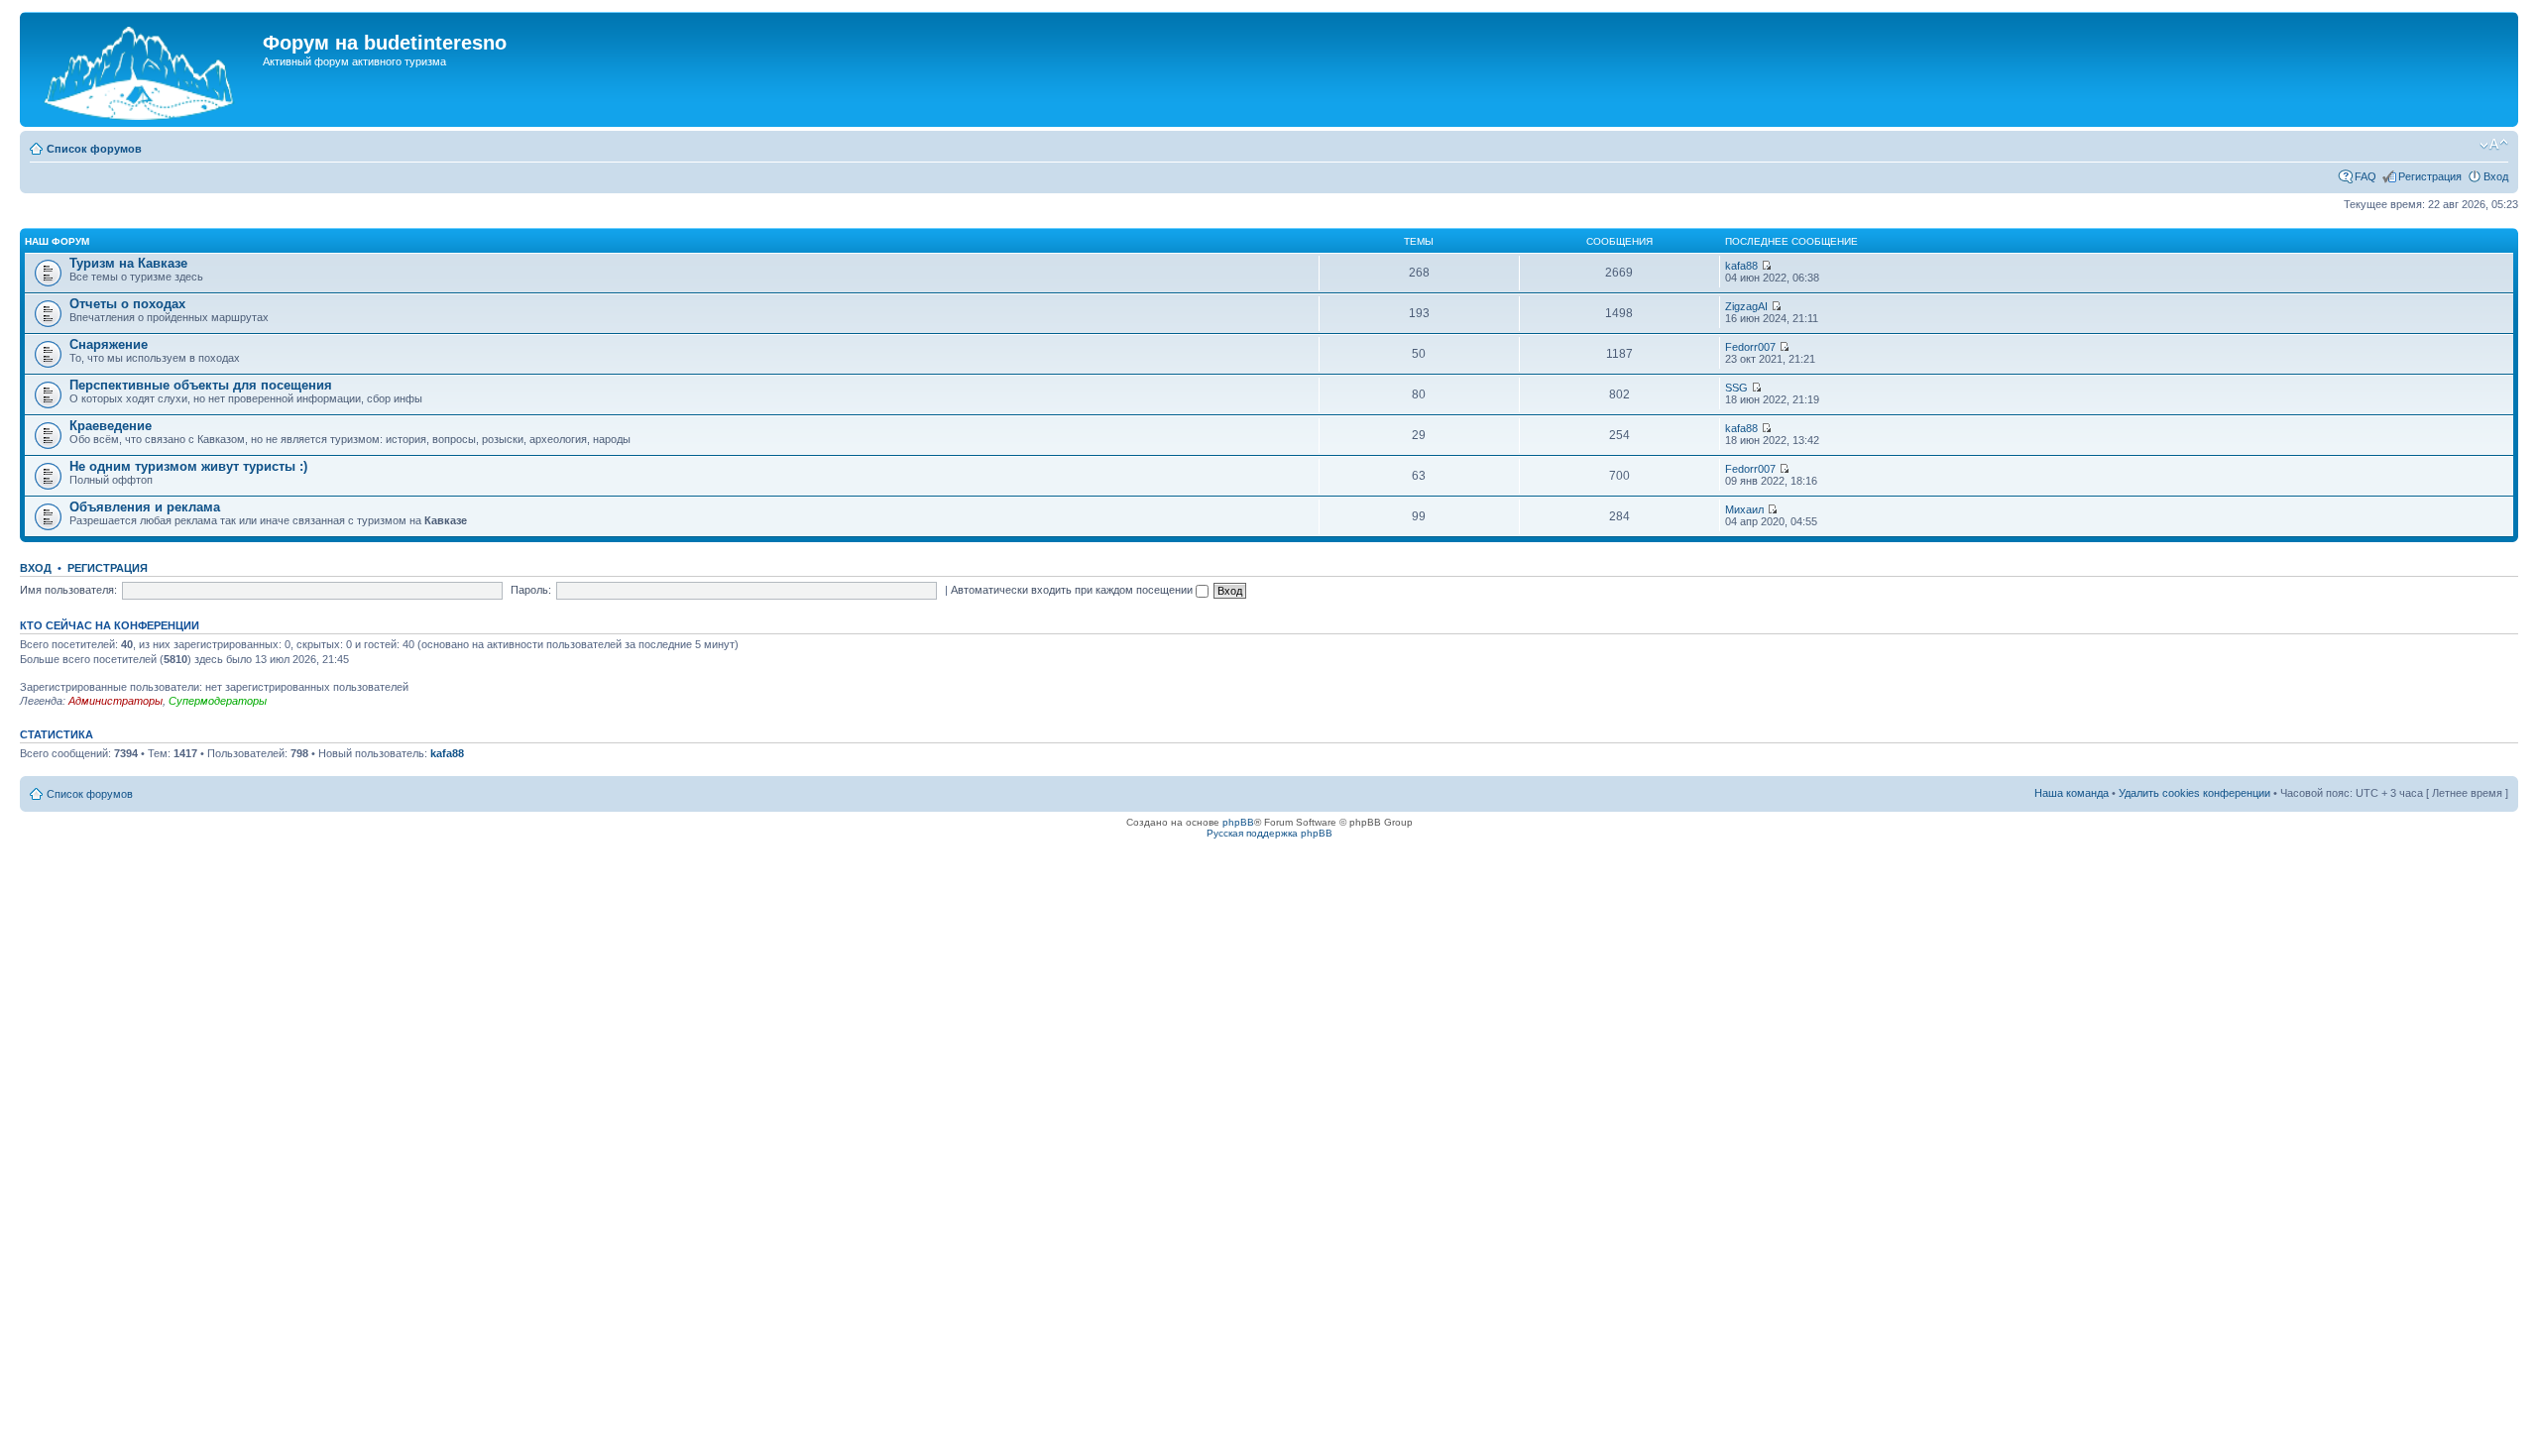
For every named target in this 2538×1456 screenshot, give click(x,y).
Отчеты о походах (127, 304)
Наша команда (2072, 793)
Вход (2496, 176)
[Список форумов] (144, 69)
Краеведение (111, 426)
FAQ (2365, 176)
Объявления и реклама (145, 507)
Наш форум (57, 241)
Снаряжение (109, 344)
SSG (1736, 388)
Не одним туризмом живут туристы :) (188, 466)
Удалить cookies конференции (2194, 793)
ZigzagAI (1746, 306)
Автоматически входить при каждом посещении (1073, 590)
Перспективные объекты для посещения (201, 385)
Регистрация (2430, 176)
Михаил (1744, 509)
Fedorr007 (1750, 347)
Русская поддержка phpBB (1269, 833)
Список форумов (94, 149)
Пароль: (531, 590)
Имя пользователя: (68, 590)
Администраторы (115, 701)
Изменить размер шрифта (2494, 145)
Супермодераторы (218, 701)
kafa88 (1741, 266)
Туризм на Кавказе (128, 263)
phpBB (1238, 822)
